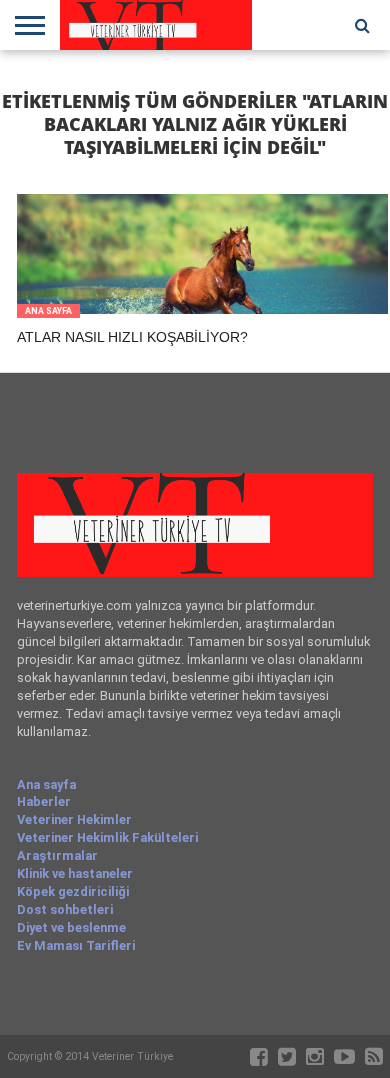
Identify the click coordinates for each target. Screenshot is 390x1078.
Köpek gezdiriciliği (73, 891)
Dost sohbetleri (65, 909)
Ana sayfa (46, 784)
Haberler (44, 801)
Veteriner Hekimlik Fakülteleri (107, 837)
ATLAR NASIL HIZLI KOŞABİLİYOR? (132, 337)
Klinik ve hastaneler (75, 873)
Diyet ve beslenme (71, 927)
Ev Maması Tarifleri (76, 945)
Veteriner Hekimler (74, 819)
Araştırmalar (57, 855)
